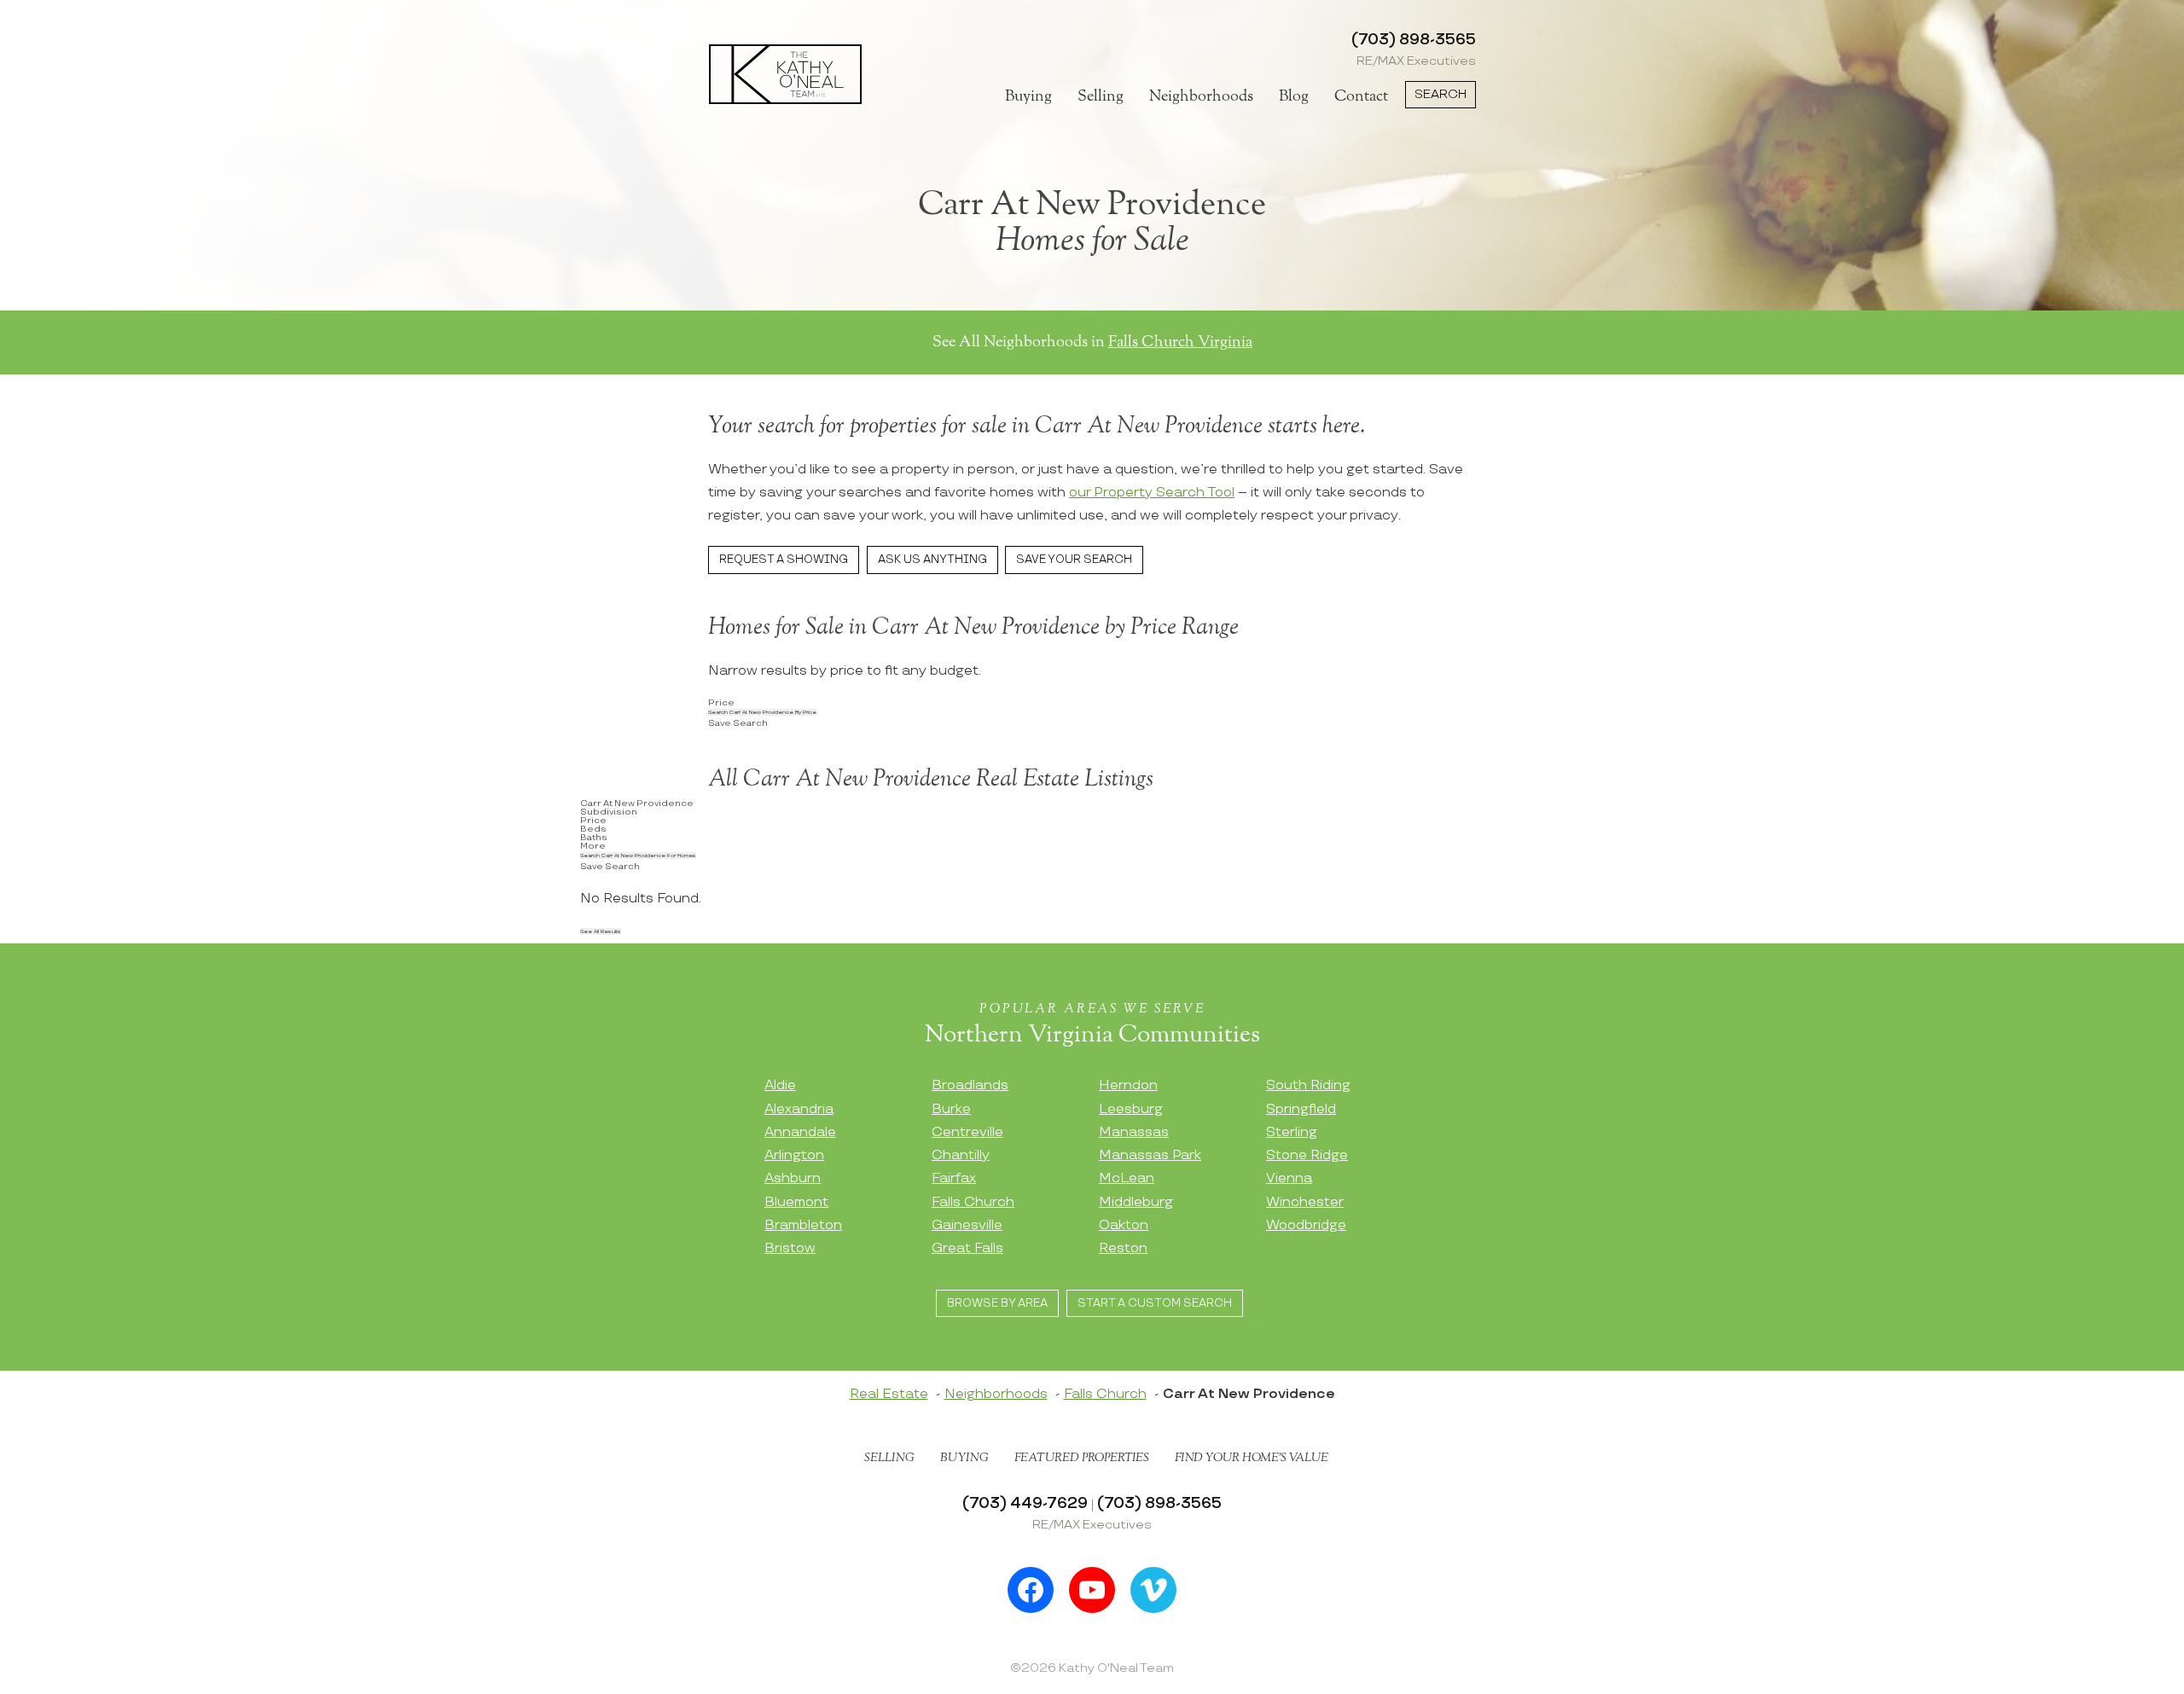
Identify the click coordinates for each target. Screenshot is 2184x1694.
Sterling (1292, 1132)
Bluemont (796, 1202)
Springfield (1301, 1109)
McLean (1127, 1178)
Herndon (1128, 1085)
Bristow (790, 1248)
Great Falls (967, 1248)
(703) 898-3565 (1414, 40)
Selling (1101, 96)
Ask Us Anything (932, 560)
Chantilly (961, 1155)
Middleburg (1136, 1202)
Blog (1294, 96)
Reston (1123, 1248)
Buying (1028, 96)
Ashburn (793, 1178)
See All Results (601, 931)
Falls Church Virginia (1180, 342)
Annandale (800, 1132)
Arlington (794, 1155)
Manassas (1134, 1132)
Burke (951, 1109)
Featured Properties (1082, 1458)
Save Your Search (1074, 560)
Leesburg (1131, 1109)
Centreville (967, 1132)
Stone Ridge (1307, 1155)
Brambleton (803, 1225)
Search (1441, 94)
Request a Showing (784, 560)
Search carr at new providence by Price (762, 712)
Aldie (780, 1085)
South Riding (1308, 1085)
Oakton (1124, 1225)
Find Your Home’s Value (1252, 1458)
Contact (1361, 96)
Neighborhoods (1201, 96)
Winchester (1305, 1202)
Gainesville (967, 1225)
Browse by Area (997, 1303)
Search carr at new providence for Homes (638, 856)
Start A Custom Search (1155, 1303)
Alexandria (799, 1109)
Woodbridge (1306, 1225)
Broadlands (970, 1085)
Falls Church (973, 1202)
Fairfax (954, 1178)
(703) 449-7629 (1025, 1503)
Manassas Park (1150, 1155)
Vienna (1289, 1178)
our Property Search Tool (1152, 493)
